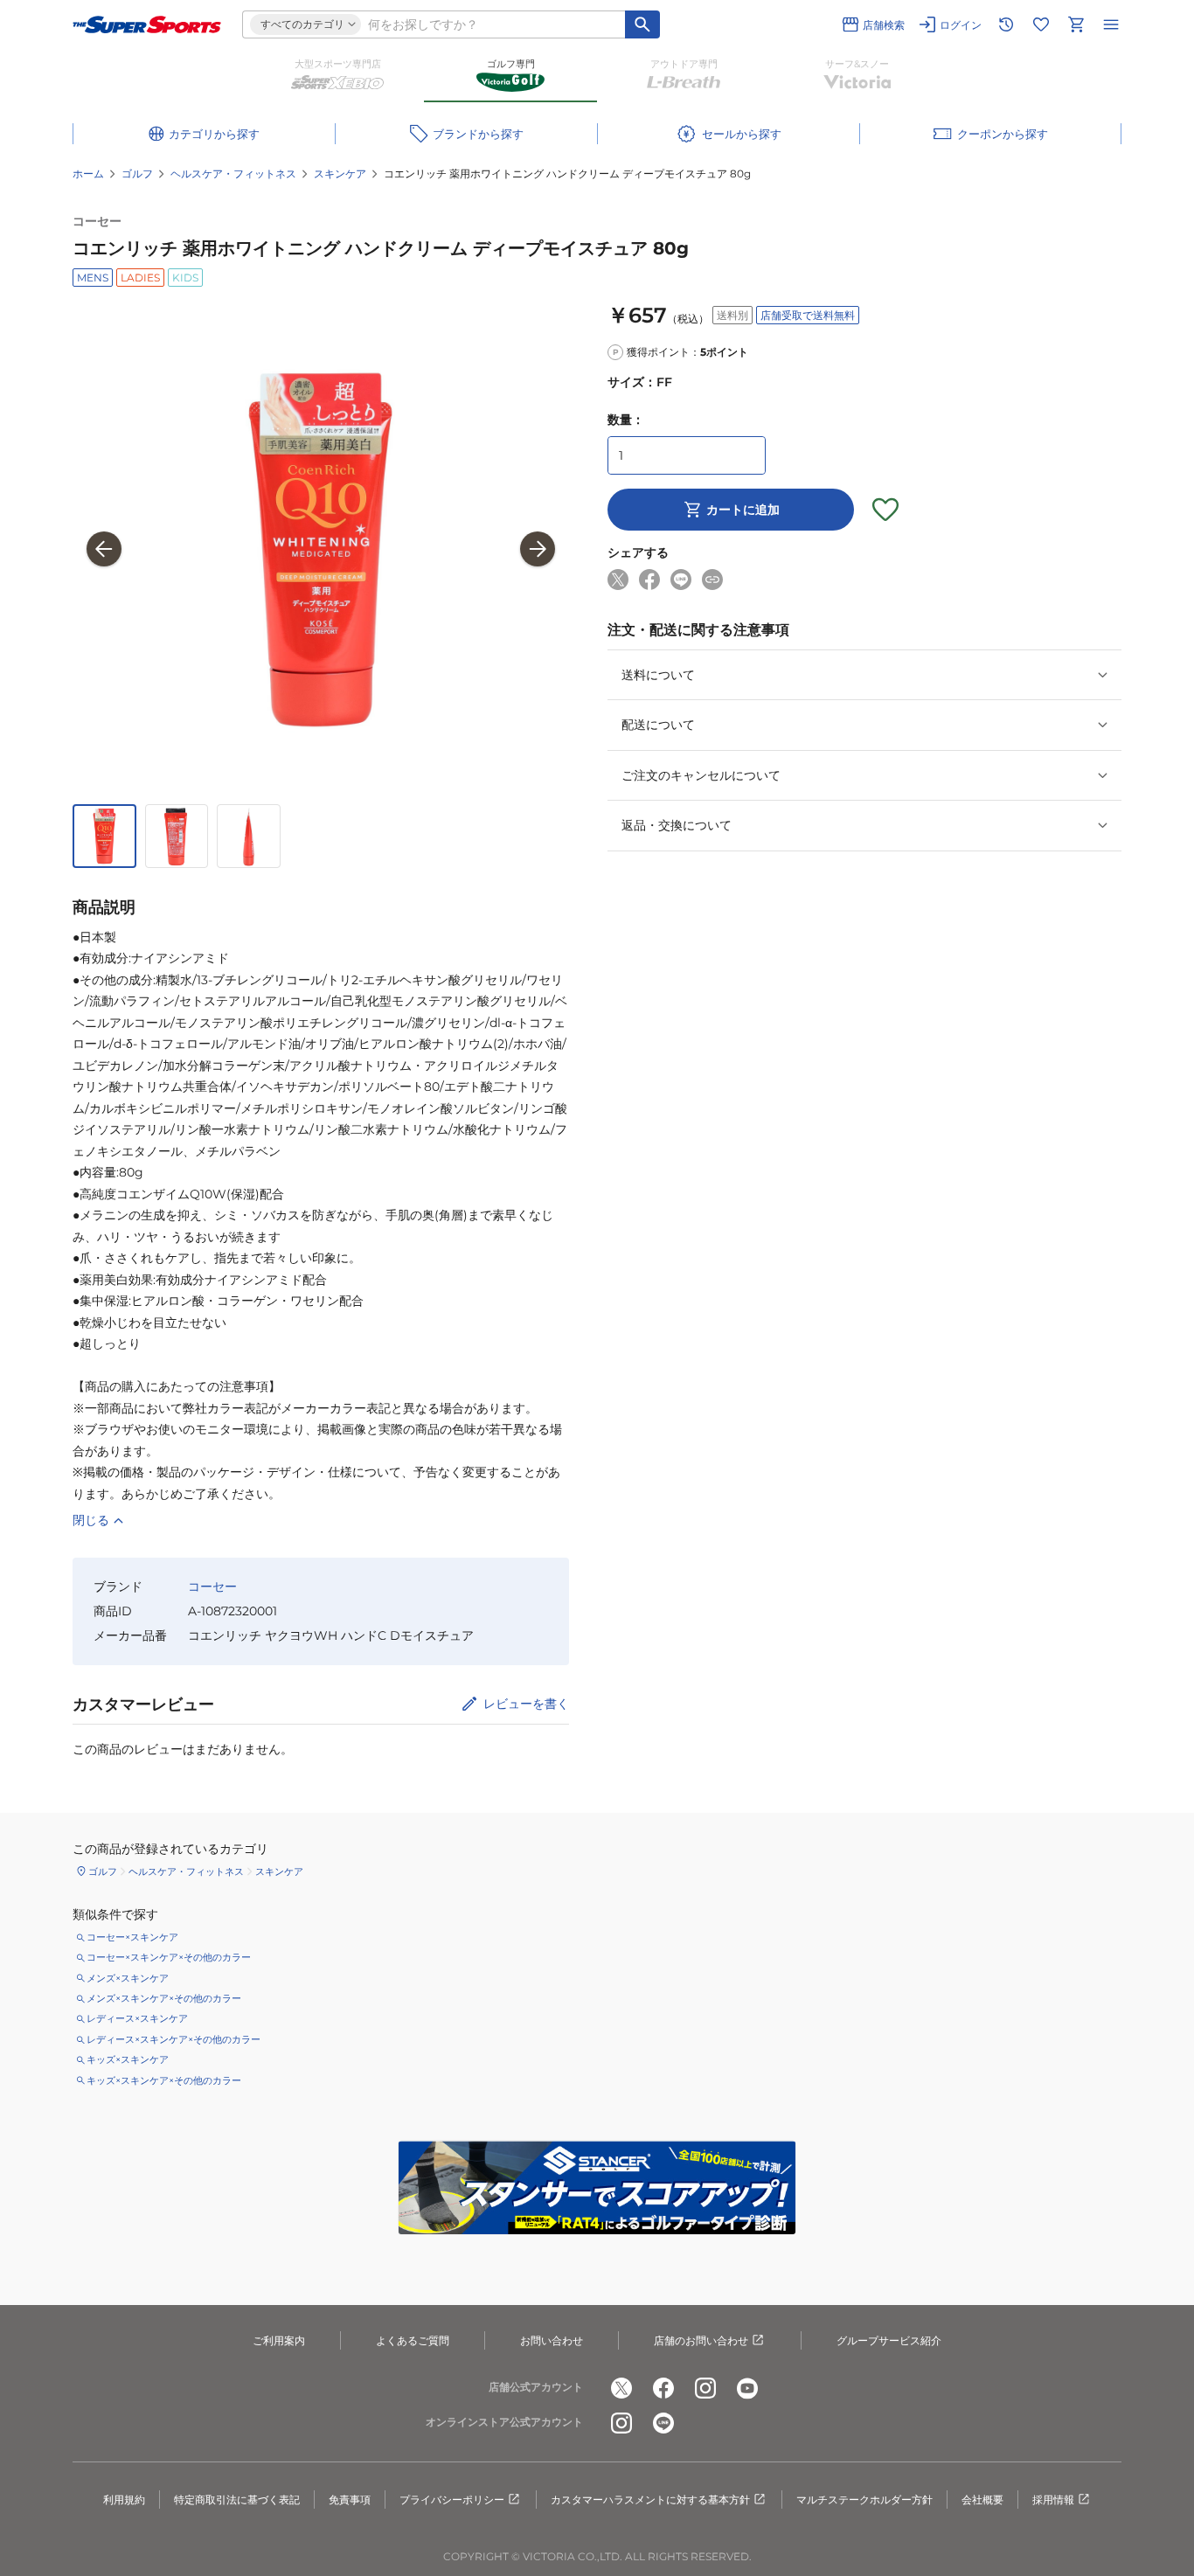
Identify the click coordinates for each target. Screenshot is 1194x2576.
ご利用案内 (279, 2340)
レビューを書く (526, 1704)
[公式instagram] (705, 2388)
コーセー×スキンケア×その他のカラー (169, 1957)
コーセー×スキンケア (132, 1937)
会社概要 (982, 2500)
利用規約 (124, 2500)
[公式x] (621, 2388)
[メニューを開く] (1111, 24)
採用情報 (1053, 2500)
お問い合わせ (552, 2340)
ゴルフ (137, 174)
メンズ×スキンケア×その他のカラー (164, 1998)
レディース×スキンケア (137, 2018)
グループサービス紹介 (889, 2340)
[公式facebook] (663, 2388)
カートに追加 (743, 510)
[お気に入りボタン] (885, 510)
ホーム (88, 174)
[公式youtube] (747, 2388)
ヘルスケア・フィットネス (233, 174)
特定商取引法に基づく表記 (237, 2500)
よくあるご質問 (413, 2340)
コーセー (97, 221)
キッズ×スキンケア (128, 2059)
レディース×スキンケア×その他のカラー (174, 2039)
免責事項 (350, 2500)
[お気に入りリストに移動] (1041, 24)
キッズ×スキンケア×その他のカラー (164, 2080)
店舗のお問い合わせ (701, 2340)
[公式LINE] (663, 2423)
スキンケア (340, 174)
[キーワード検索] (642, 24)
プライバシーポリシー (452, 2500)
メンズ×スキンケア (128, 1978)
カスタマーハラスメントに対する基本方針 (650, 2500)
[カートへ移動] (1076, 24)
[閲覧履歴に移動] (1006, 24)
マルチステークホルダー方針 (864, 2500)
